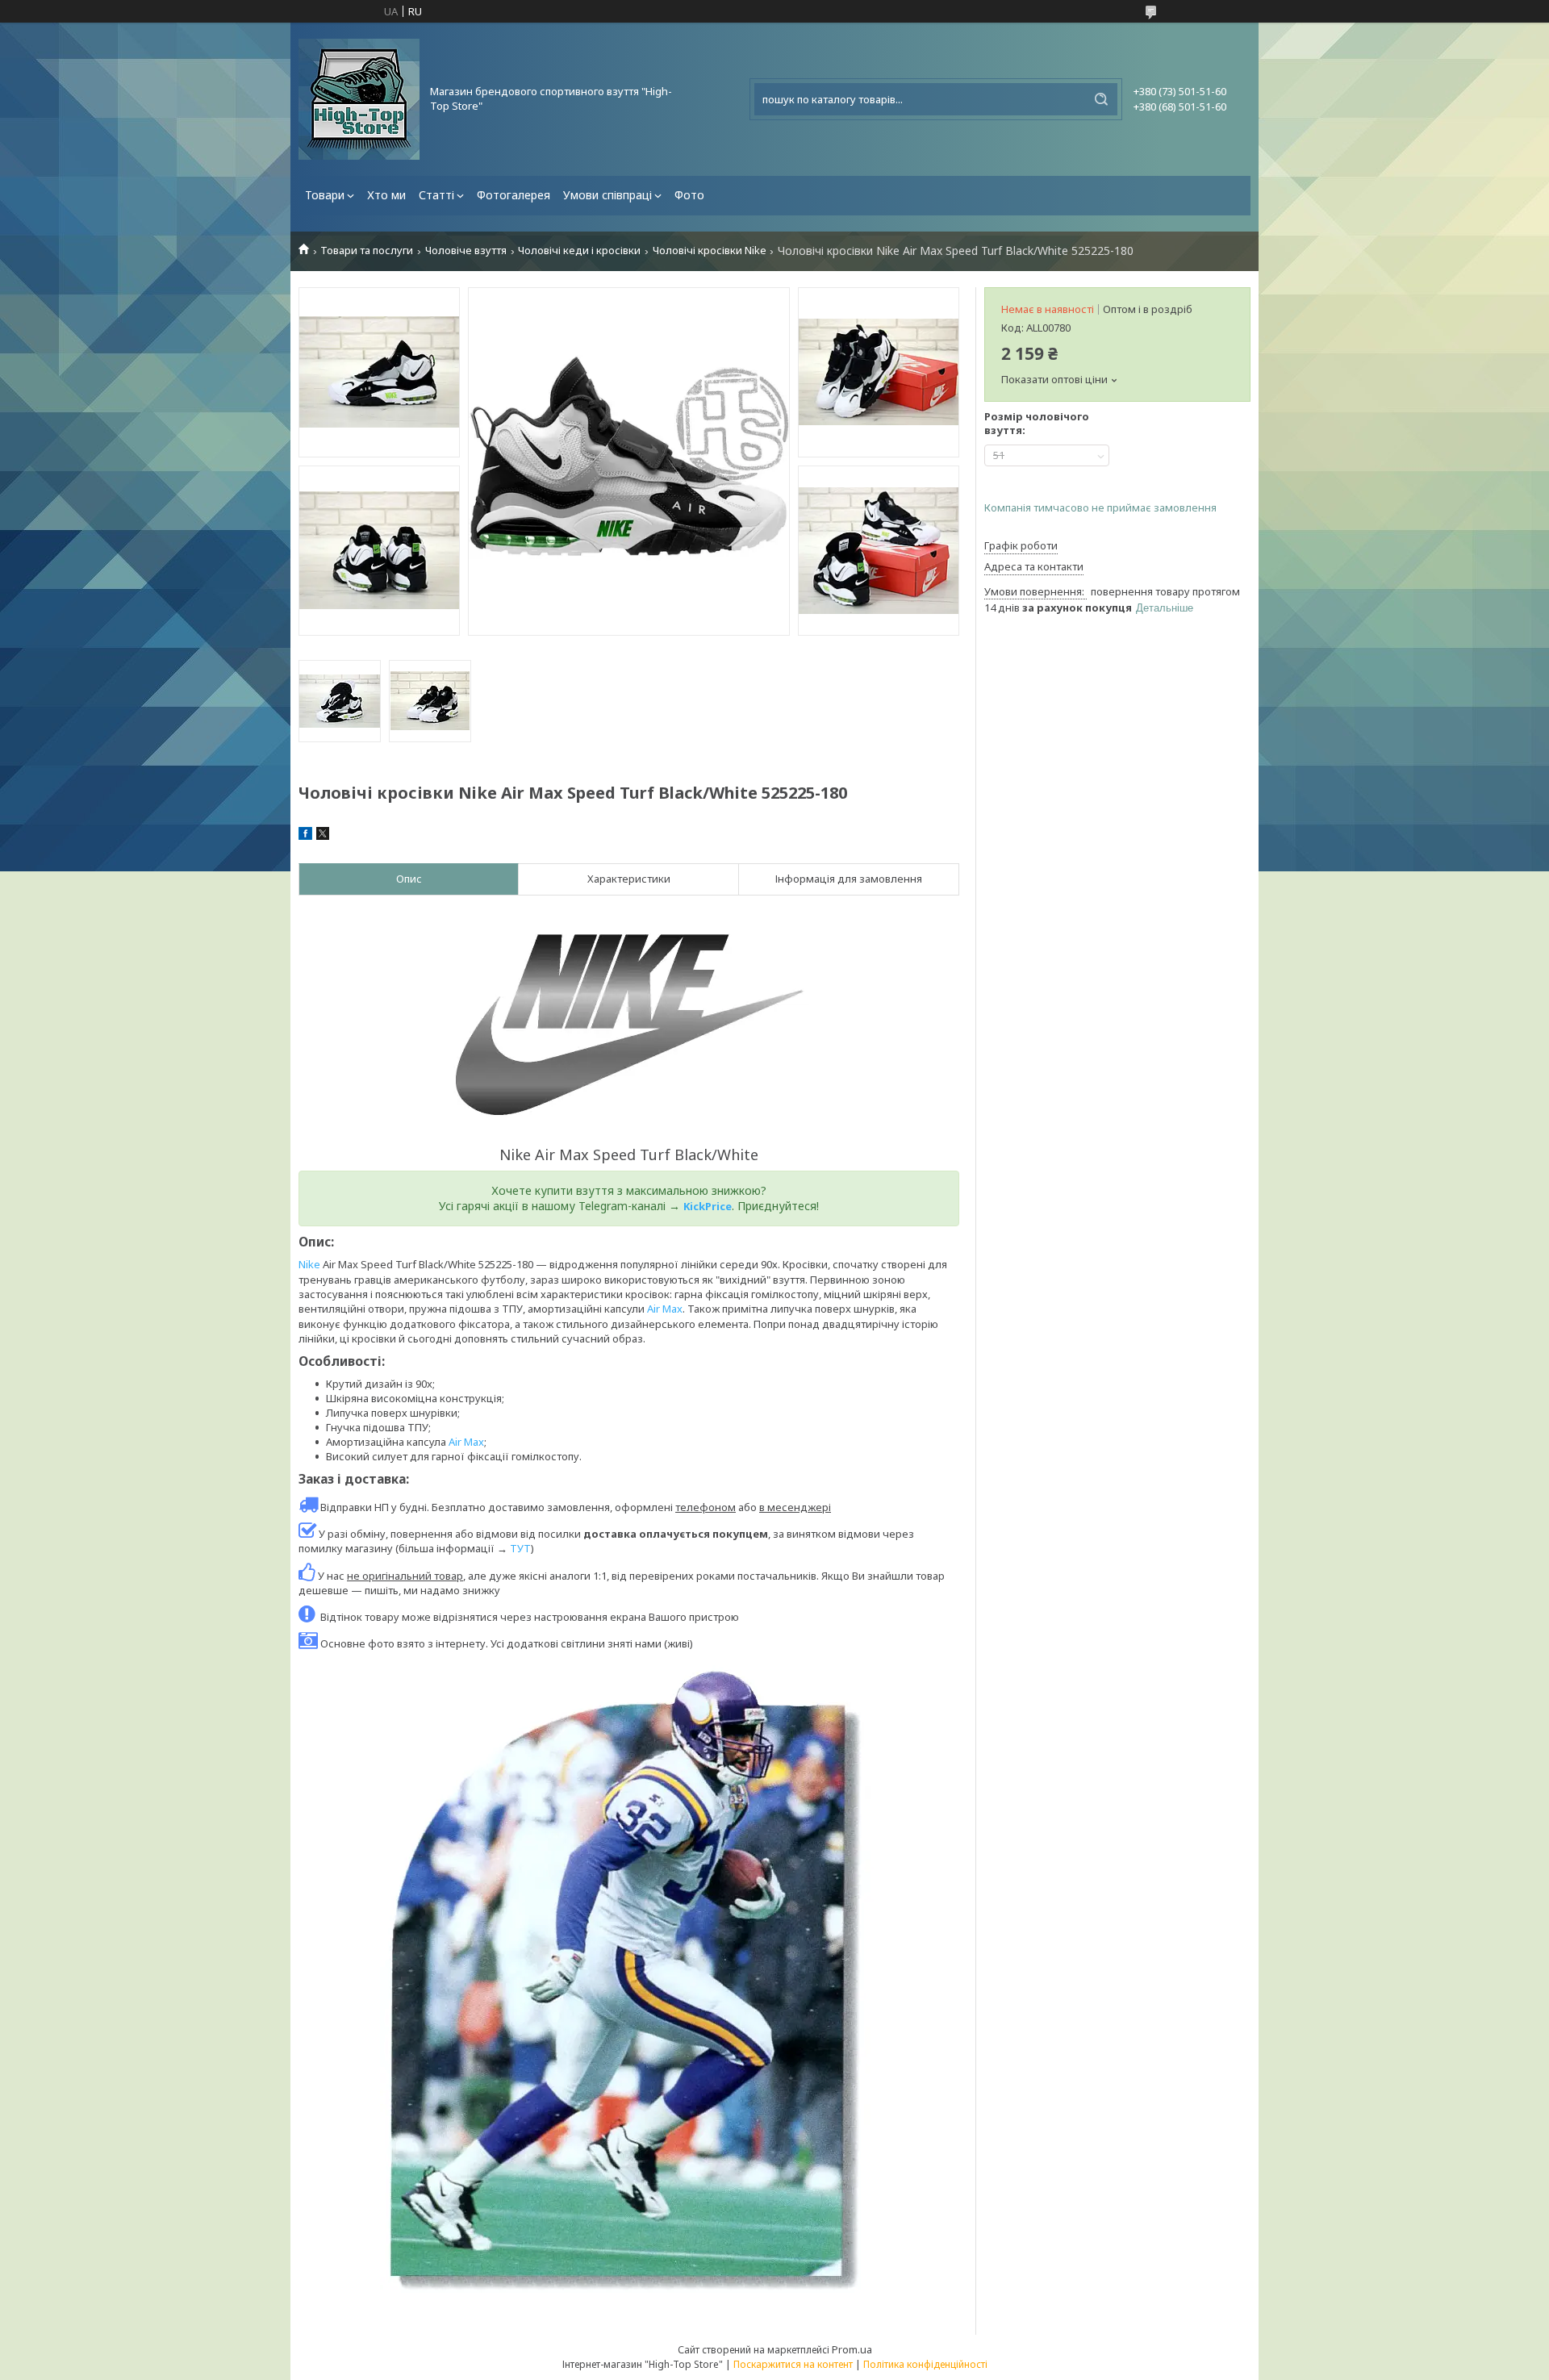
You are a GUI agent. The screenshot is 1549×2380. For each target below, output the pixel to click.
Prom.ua (852, 2349)
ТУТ (520, 1548)
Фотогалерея (514, 195)
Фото (689, 195)
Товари (325, 195)
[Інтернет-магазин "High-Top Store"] (359, 99)
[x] (323, 836)
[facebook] (305, 836)
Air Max (665, 1309)
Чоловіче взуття (466, 251)
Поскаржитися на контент (793, 2364)
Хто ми (386, 195)
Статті (436, 195)
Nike (309, 1264)
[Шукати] (1101, 99)
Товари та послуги (367, 251)
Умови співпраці (607, 195)
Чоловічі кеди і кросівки (579, 251)
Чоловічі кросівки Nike (710, 251)
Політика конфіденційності (925, 2364)
